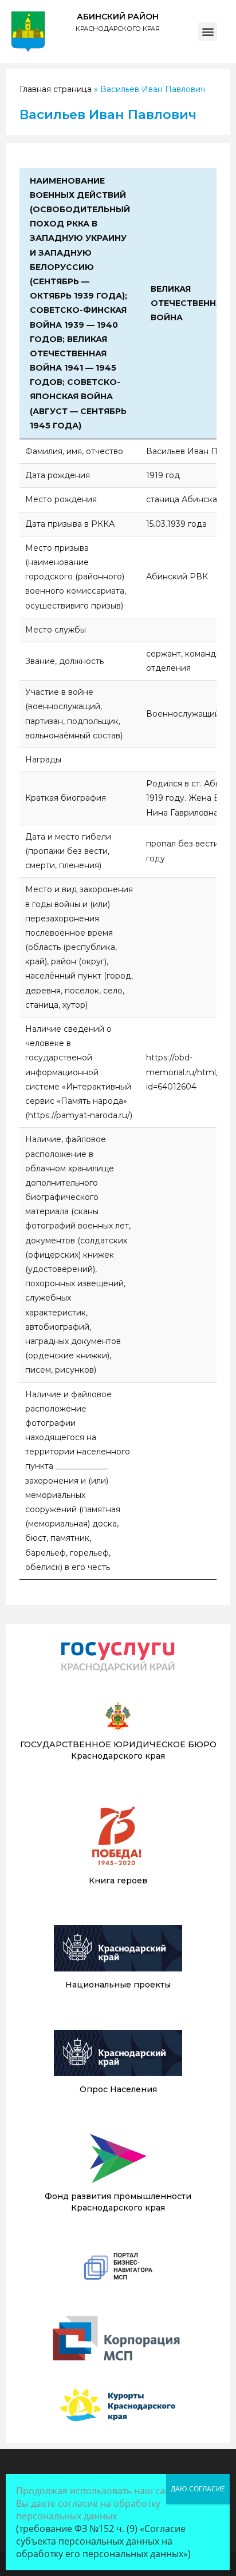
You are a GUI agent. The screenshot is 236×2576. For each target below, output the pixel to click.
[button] (208, 32)
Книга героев (118, 1881)
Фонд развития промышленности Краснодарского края (118, 2202)
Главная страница (56, 89)
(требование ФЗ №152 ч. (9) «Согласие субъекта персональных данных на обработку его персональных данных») (103, 2541)
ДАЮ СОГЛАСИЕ (198, 2489)
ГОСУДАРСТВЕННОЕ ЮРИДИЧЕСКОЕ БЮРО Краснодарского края (118, 1750)
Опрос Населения (118, 2089)
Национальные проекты (118, 1985)
